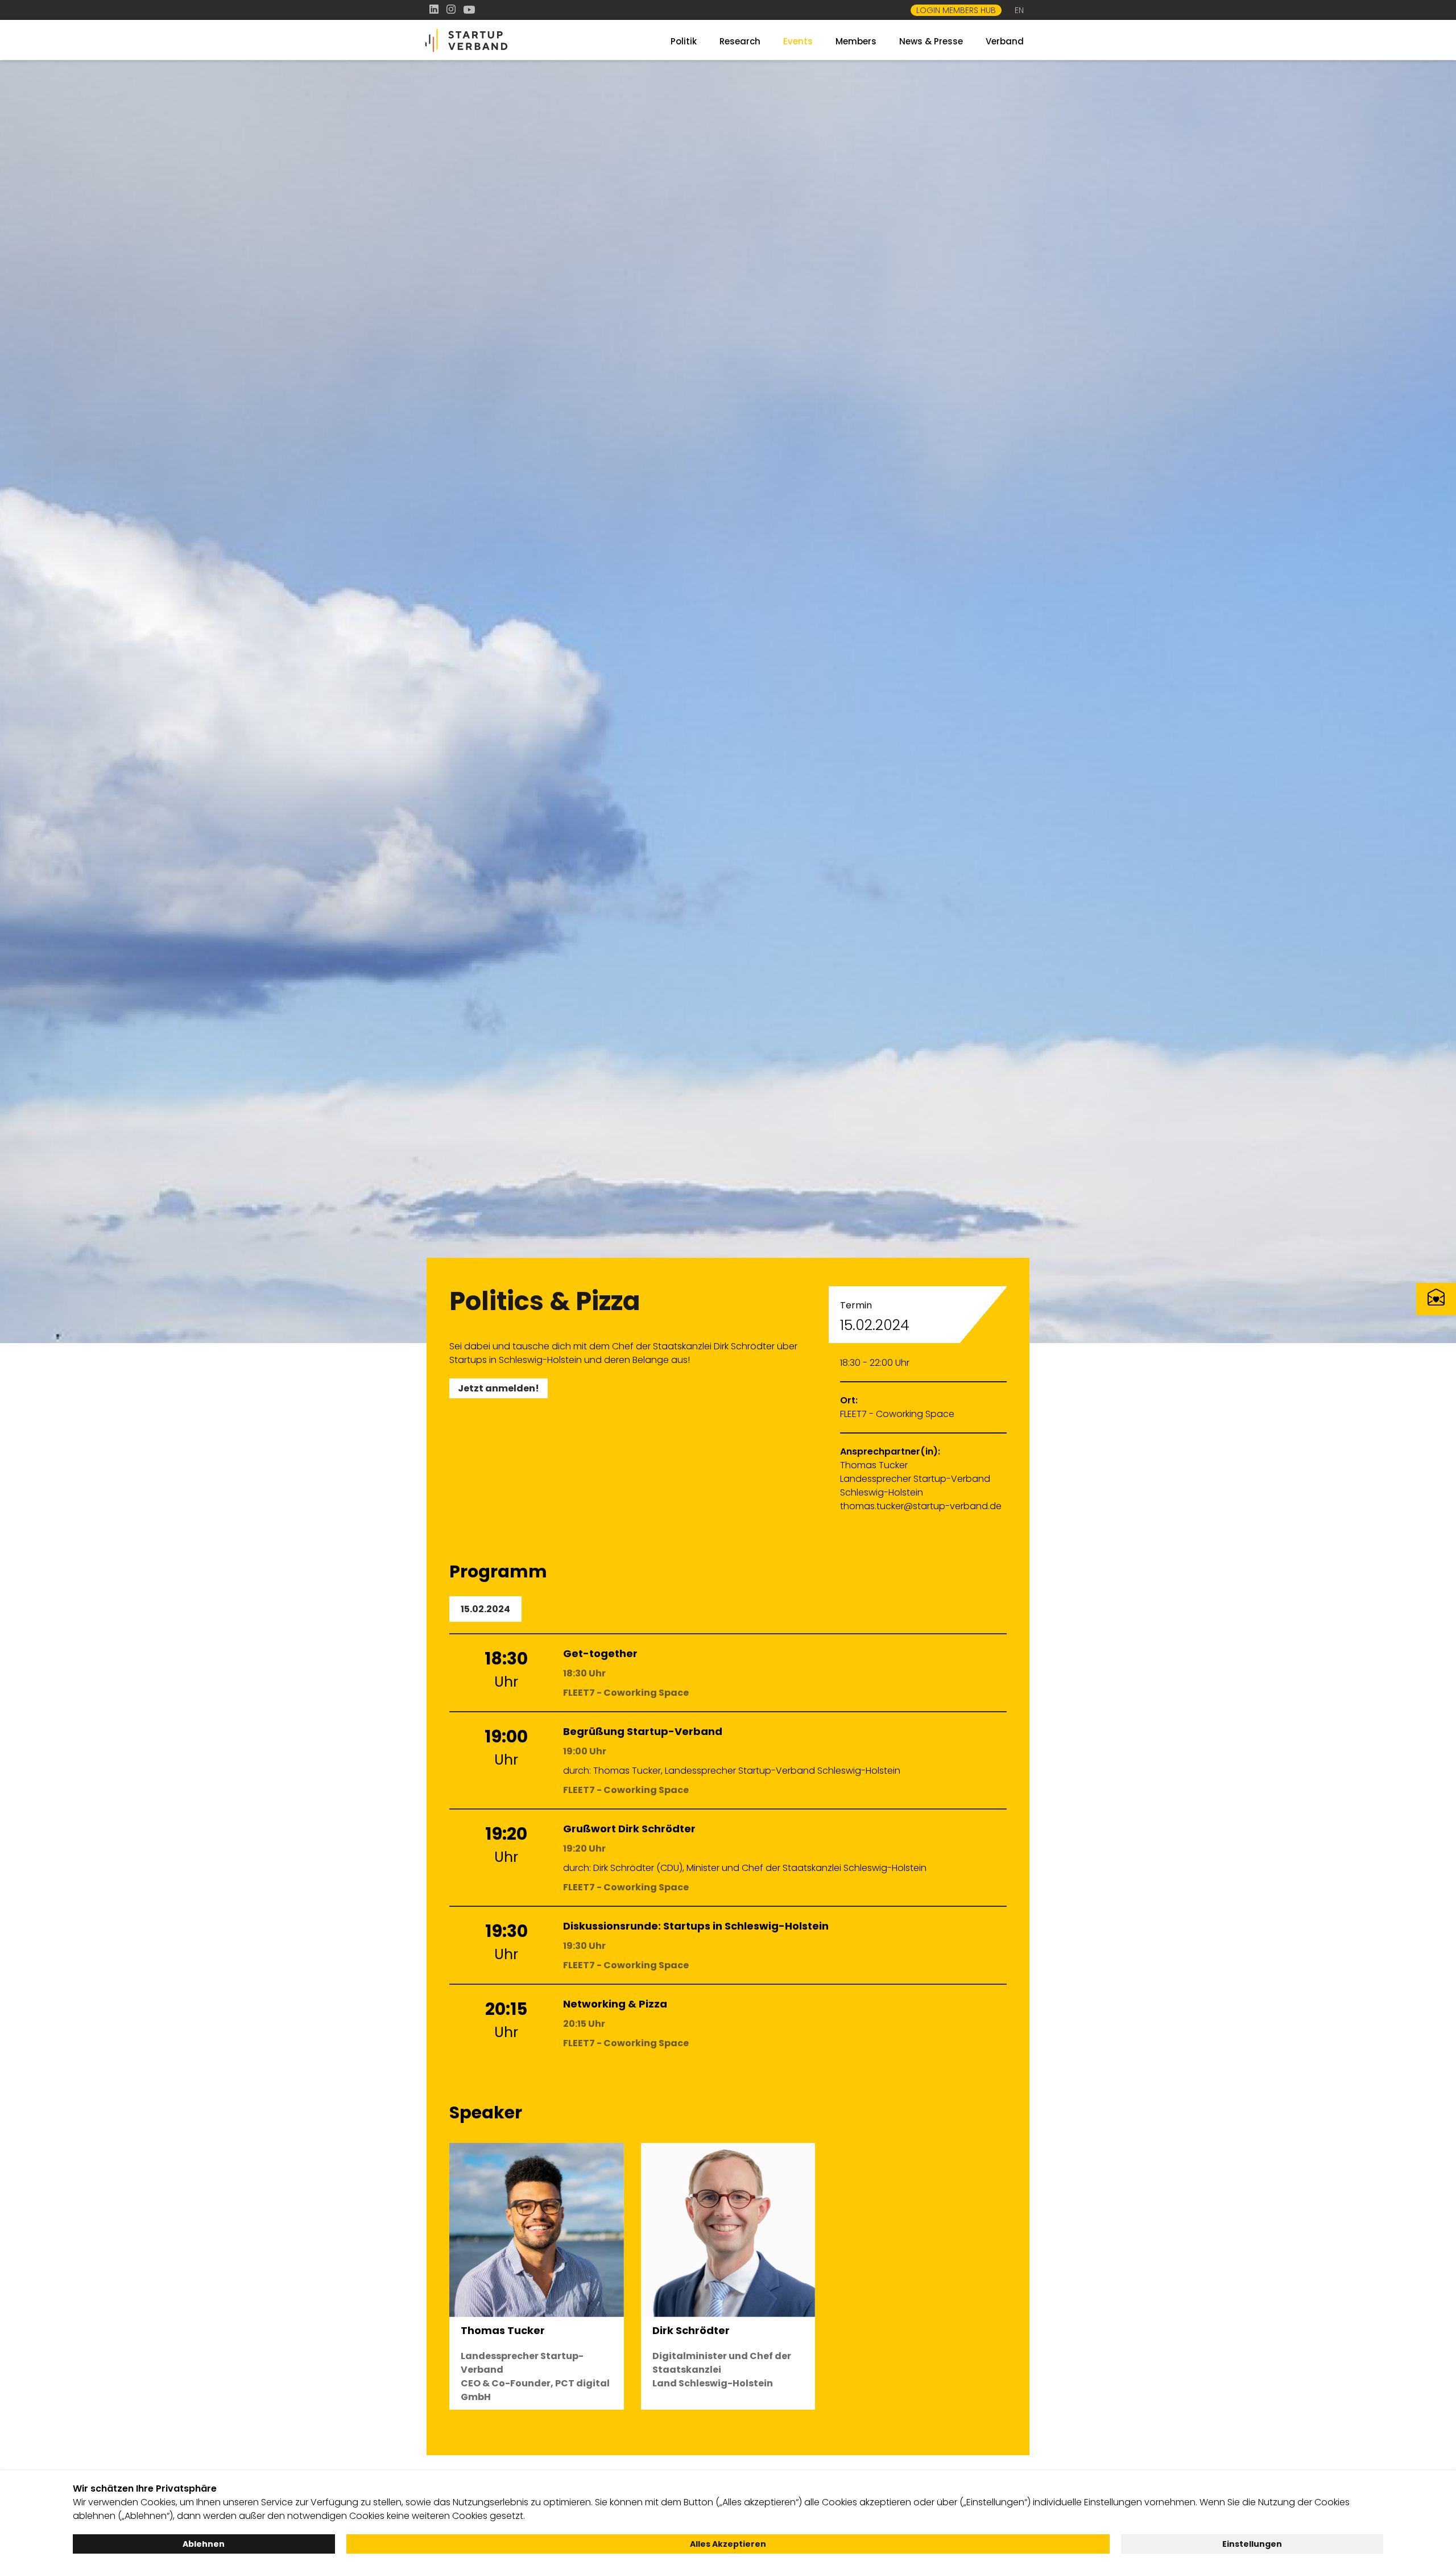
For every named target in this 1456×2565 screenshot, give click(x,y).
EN (1019, 10)
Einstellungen (1252, 2544)
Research (740, 41)
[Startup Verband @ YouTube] (469, 9)
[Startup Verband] (523, 41)
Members (856, 41)
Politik (684, 41)
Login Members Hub (956, 10)
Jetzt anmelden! (499, 1388)
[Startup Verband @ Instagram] (452, 9)
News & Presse (931, 41)
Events (798, 41)
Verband (1005, 41)
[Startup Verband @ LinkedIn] (435, 9)
